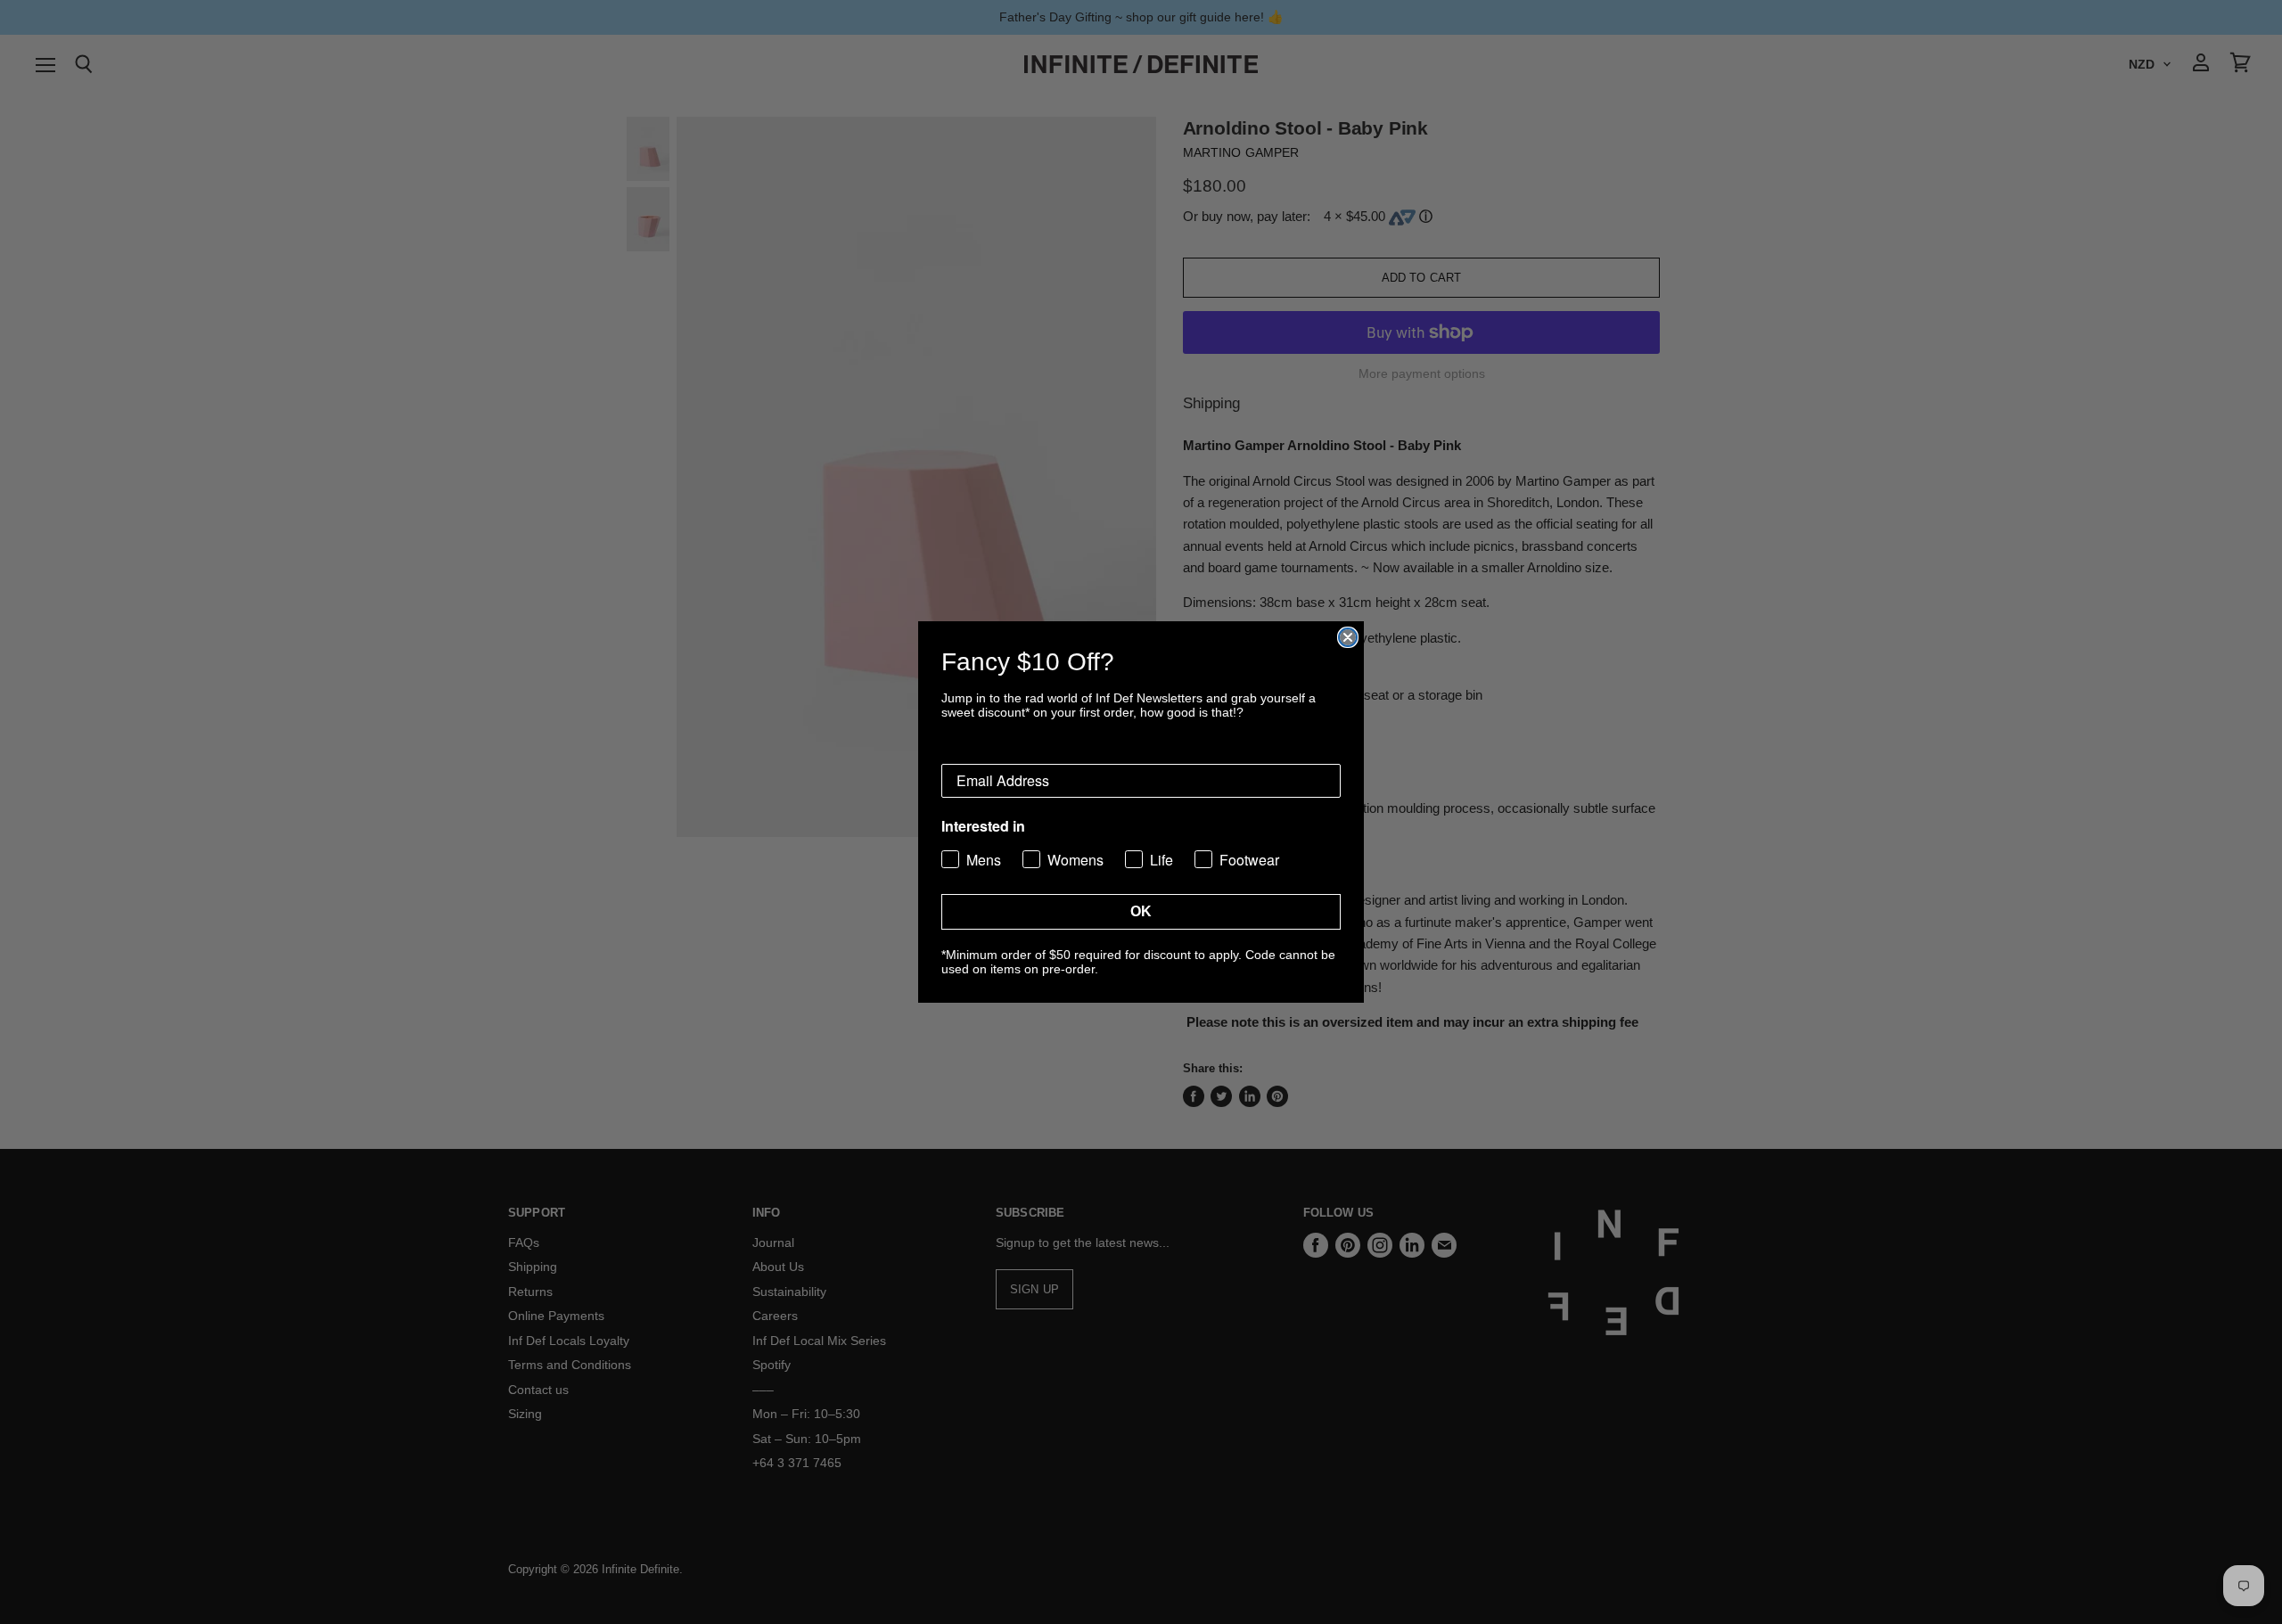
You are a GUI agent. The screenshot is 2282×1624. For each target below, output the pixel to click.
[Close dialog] (1348, 637)
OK (1141, 911)
